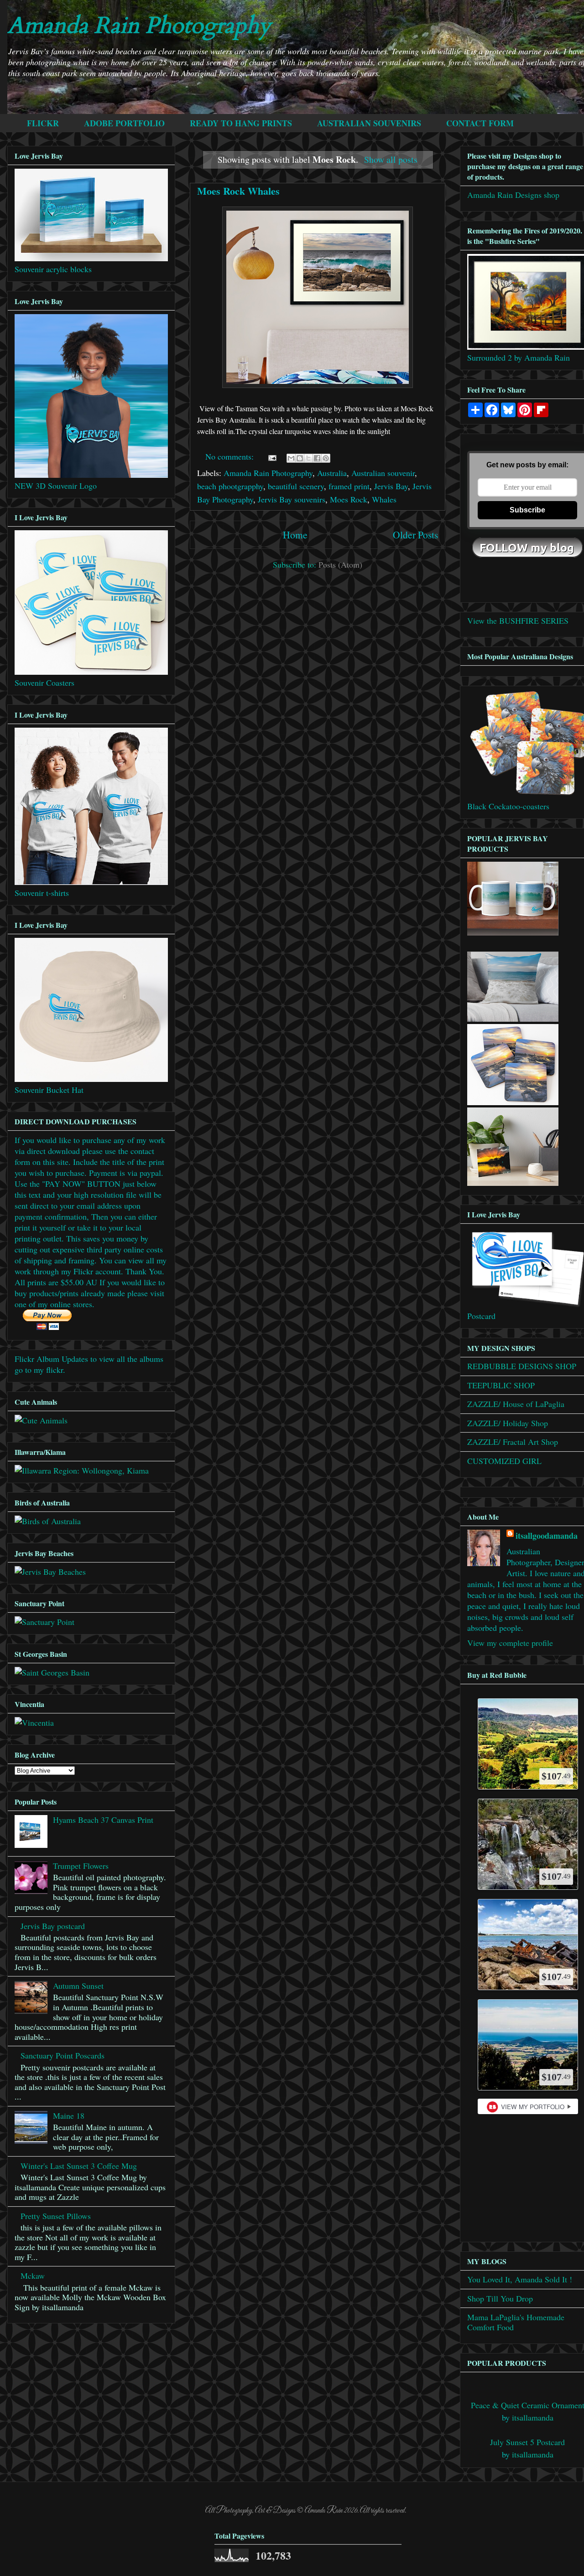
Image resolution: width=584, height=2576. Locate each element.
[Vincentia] (34, 1723)
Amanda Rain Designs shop (513, 195)
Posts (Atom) (340, 564)
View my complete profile (510, 1643)
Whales (384, 499)
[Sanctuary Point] (44, 1622)
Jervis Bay (391, 486)
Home (295, 535)
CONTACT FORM (480, 123)
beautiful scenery (296, 486)
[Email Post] (271, 456)
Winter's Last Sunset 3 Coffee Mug (79, 2166)
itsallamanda (533, 2417)
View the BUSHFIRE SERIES (518, 621)
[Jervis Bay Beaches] (50, 1572)
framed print (349, 486)
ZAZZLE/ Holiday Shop (508, 1423)
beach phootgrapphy (230, 486)
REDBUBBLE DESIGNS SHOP (522, 1366)
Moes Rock (349, 499)
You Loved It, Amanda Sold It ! (520, 2279)
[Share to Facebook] (317, 458)
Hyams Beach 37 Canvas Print (103, 1820)
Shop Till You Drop (500, 2298)
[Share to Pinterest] (326, 458)
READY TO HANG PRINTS (241, 123)
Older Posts (415, 535)
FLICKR (43, 123)
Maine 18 (69, 2116)
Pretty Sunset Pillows (56, 2216)
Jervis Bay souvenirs (292, 499)
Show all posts (391, 159)
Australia (332, 473)
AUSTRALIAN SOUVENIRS (369, 123)
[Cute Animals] (41, 1420)
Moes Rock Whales (238, 191)
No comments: (231, 456)
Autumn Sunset (78, 1986)
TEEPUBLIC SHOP (501, 1385)
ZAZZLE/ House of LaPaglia (516, 1404)
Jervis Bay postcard (53, 1926)
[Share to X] (308, 458)
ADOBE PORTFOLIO (124, 123)
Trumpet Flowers (81, 1866)
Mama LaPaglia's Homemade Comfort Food (516, 2322)
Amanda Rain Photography (139, 26)
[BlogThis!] (300, 458)
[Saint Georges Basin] (52, 1672)
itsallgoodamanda (547, 1536)
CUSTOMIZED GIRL (504, 1461)
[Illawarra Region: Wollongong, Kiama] (82, 1470)
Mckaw (33, 2276)
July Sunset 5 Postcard (527, 2442)
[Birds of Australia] (48, 1521)
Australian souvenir (383, 473)
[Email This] (291, 458)
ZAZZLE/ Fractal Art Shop (513, 1442)
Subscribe (527, 510)
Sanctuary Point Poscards (63, 2055)
